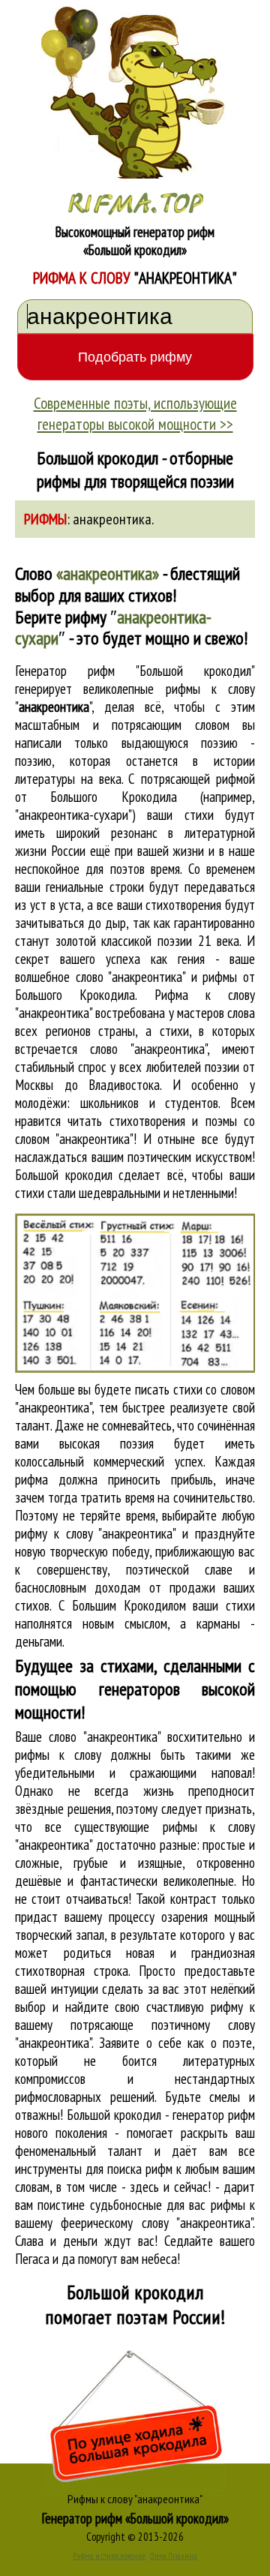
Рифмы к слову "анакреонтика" (135, 2499)
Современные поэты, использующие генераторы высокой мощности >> (135, 413)
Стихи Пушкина (174, 2556)
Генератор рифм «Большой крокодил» (135, 2518)
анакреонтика (112, 519)
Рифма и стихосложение (109, 2556)
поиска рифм (140, 2169)
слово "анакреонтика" (148, 1049)
